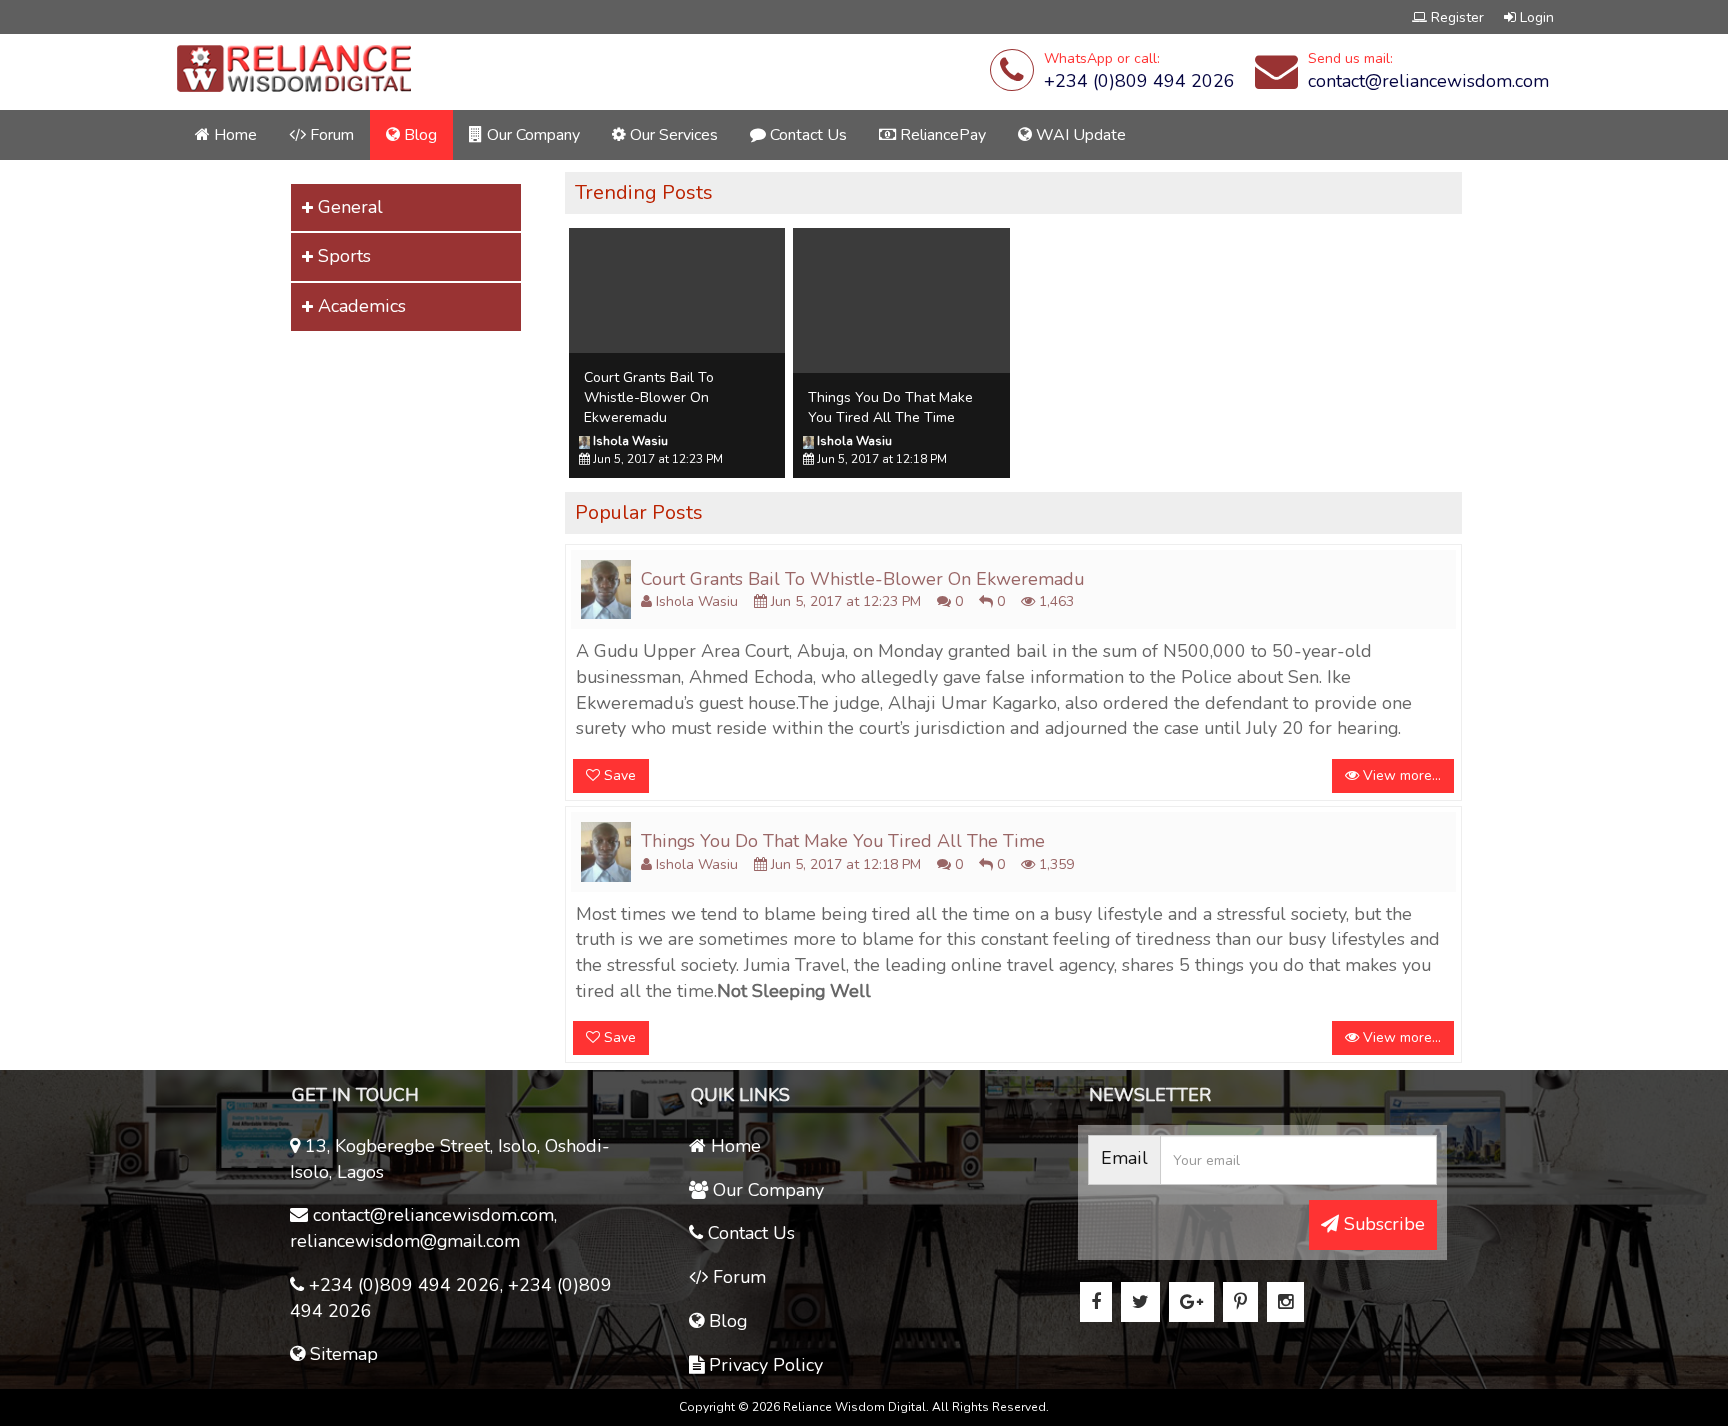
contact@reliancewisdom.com (1428, 81)
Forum (330, 135)
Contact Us (806, 135)
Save (618, 775)
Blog (418, 135)
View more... (1400, 775)
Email (1124, 1158)
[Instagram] (1285, 1302)
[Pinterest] (1240, 1302)
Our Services (672, 135)
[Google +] (1191, 1302)
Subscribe (1382, 1224)
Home (233, 135)
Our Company (531, 135)
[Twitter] (1140, 1302)
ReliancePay (941, 135)
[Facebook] (1096, 1302)
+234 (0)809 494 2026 (1139, 81)
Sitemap (341, 1354)
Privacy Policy (763, 1365)
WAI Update (1079, 135)
